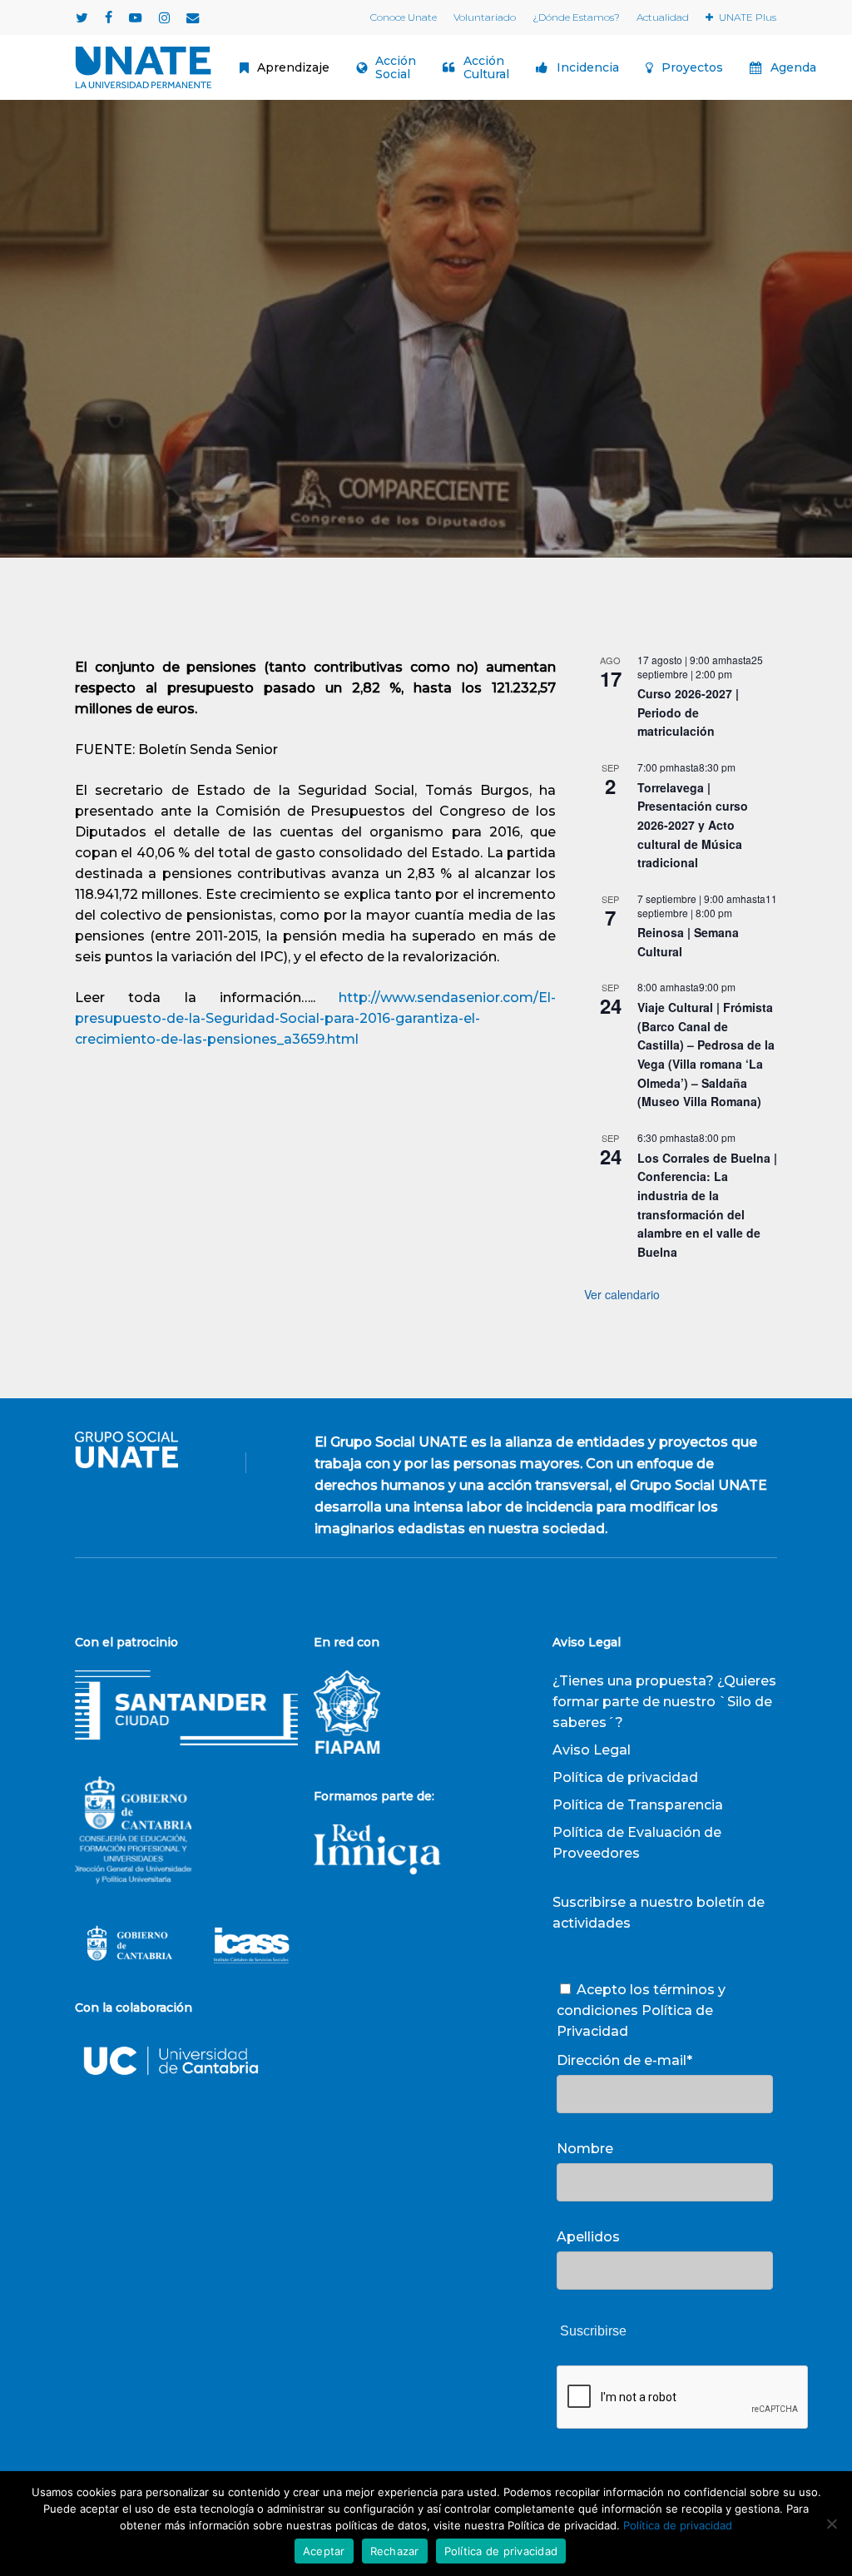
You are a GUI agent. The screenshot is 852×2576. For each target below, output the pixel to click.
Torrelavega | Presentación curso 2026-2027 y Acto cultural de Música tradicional (693, 825)
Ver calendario (622, 1294)
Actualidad (426, 453)
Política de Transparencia (638, 1805)
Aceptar (324, 2551)
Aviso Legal (592, 1750)
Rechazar (395, 2551)
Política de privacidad (625, 1777)
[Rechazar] (831, 2524)
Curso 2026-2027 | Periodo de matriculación (688, 712)
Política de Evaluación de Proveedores (637, 1843)
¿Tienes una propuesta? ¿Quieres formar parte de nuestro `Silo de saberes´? (664, 1702)
